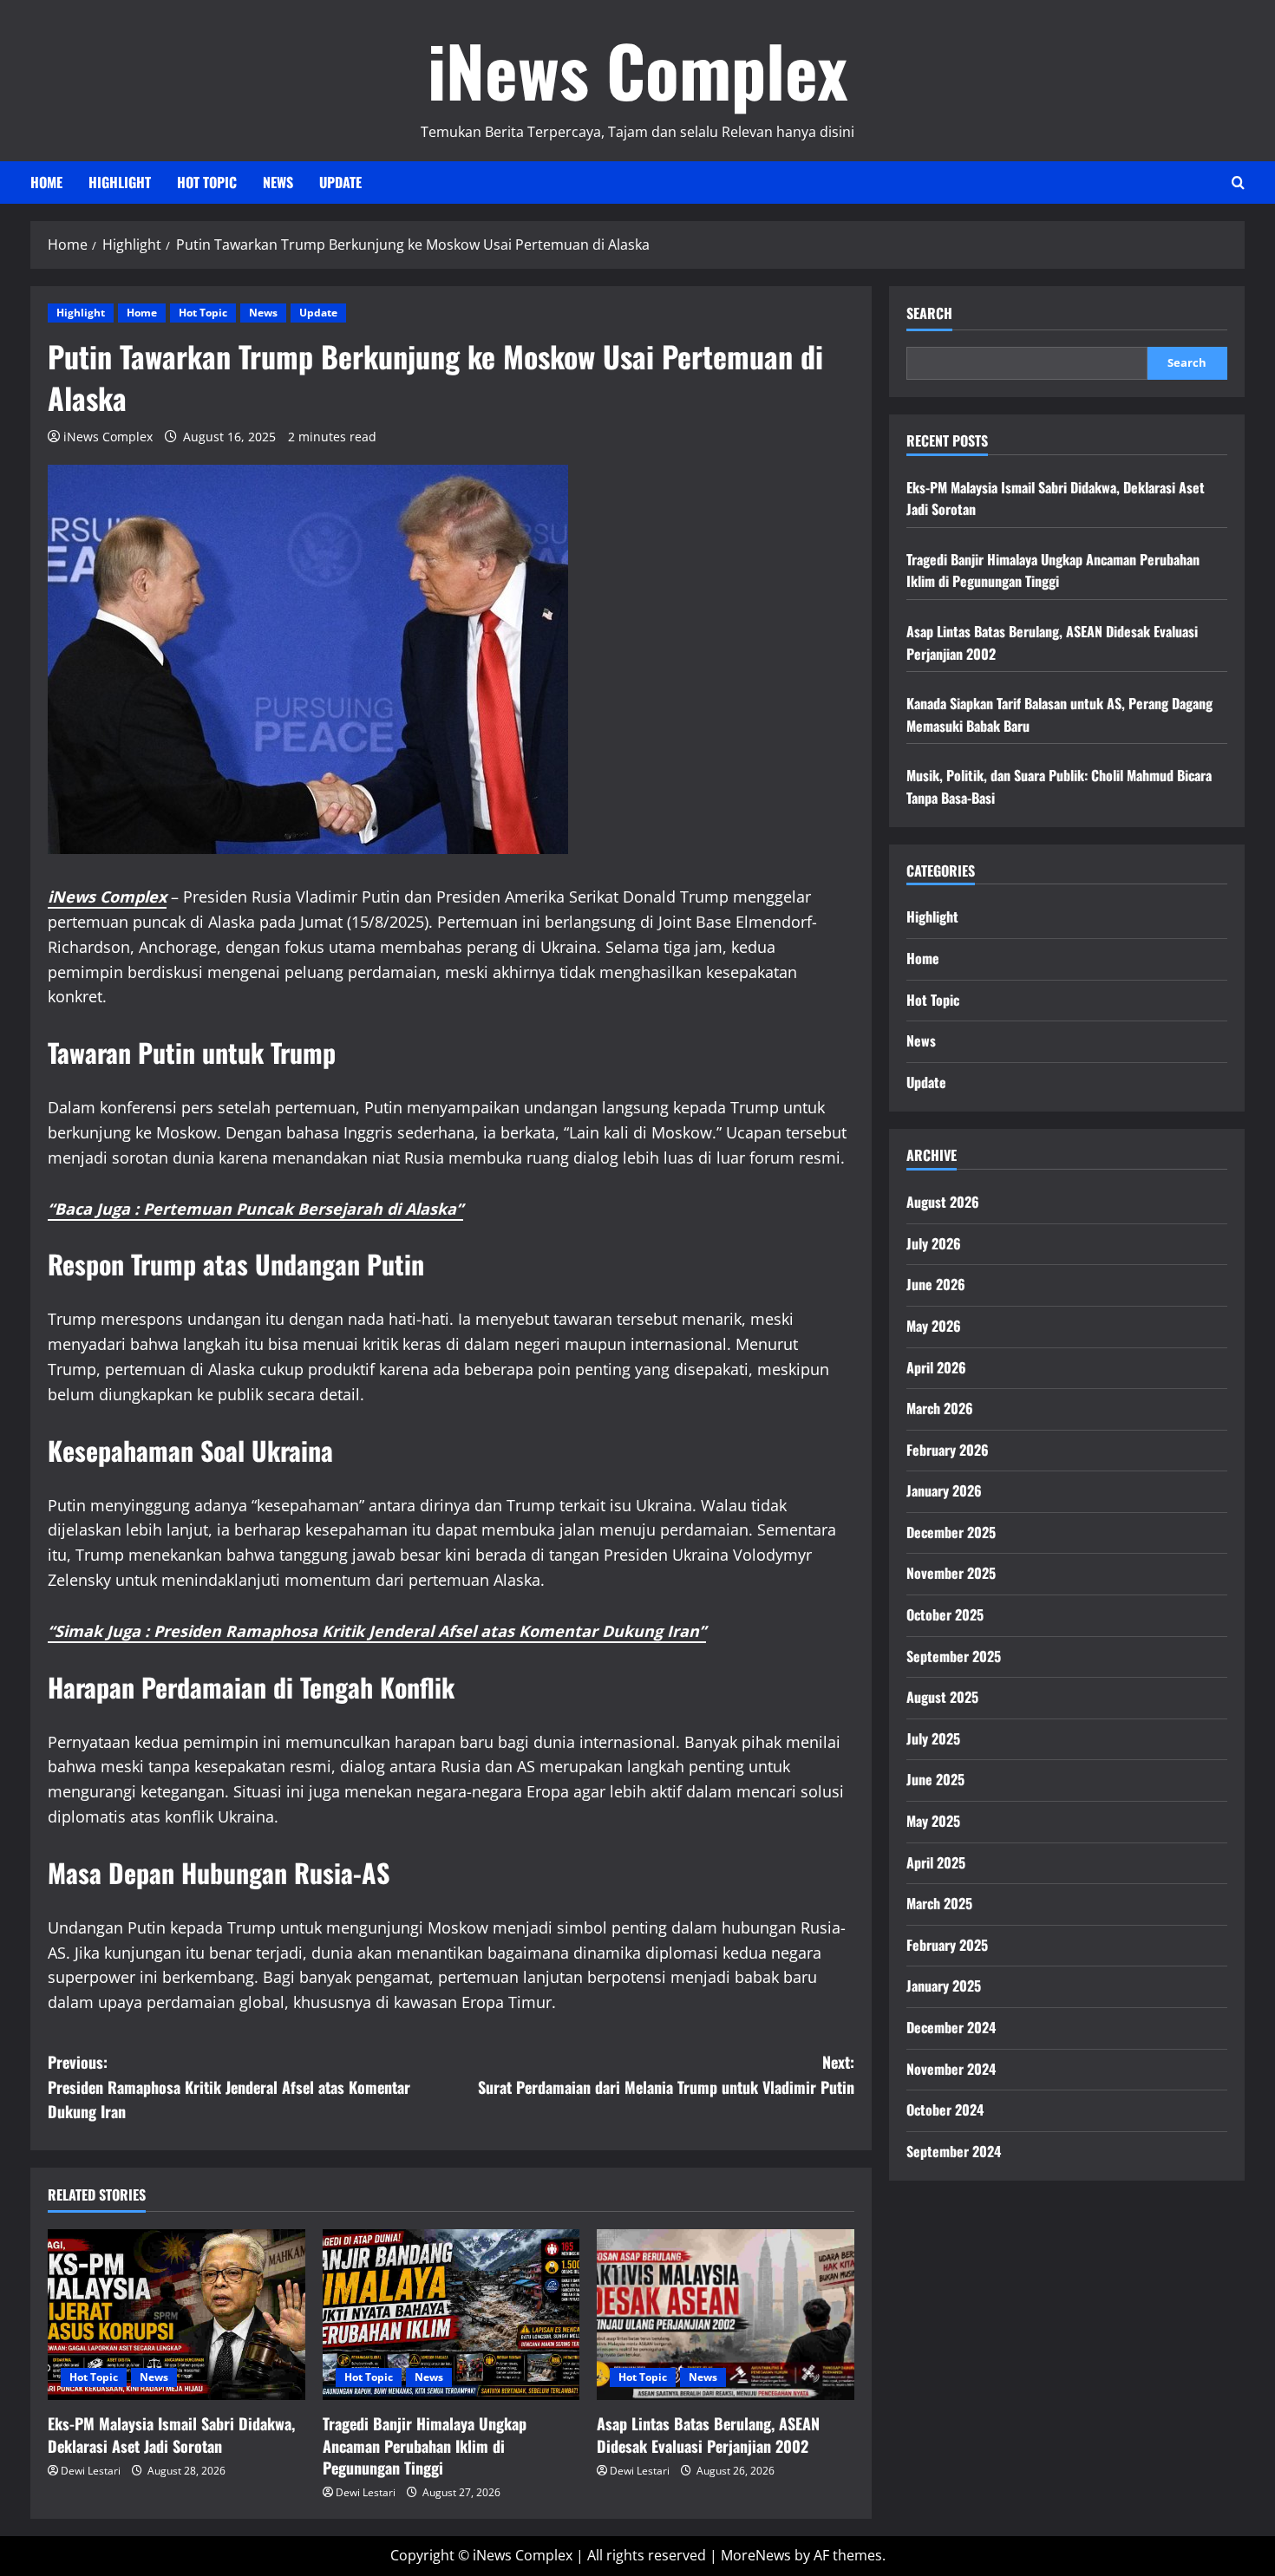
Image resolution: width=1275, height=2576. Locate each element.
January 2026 (944, 1490)
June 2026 (936, 1284)
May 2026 (934, 1326)
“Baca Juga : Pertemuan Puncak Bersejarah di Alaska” (255, 1209)
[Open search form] (1238, 183)
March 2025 (939, 1903)
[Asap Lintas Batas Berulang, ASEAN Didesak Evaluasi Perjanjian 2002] (726, 2315)
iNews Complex (637, 69)
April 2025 (936, 1862)
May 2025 (933, 1821)
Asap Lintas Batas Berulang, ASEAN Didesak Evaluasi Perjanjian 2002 (708, 2434)
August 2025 (942, 1697)
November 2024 (951, 2068)
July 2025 (933, 1738)
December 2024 (951, 2027)
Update (340, 182)
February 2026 (948, 1449)
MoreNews (756, 2555)
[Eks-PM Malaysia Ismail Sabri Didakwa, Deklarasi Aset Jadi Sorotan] (177, 2315)
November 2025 (951, 1573)
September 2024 (954, 2151)
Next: (666, 2074)
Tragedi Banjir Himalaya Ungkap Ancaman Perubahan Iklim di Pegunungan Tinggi (425, 2445)
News (278, 182)
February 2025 (947, 1945)
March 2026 (940, 1408)
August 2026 (943, 1202)
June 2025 (935, 1779)
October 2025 (945, 1614)
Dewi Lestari (91, 2471)
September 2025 (954, 1655)
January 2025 (944, 1986)
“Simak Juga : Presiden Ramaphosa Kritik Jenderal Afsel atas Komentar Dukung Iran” (377, 1631)
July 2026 (934, 1242)
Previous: (229, 2087)
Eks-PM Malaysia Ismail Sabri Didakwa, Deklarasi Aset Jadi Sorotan (171, 2434)
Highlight (120, 182)
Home (46, 182)
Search (929, 313)
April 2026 (936, 1366)
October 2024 (945, 2110)
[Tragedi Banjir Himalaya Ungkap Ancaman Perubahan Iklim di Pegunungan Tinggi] (451, 2315)
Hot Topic (207, 182)
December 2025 (951, 1532)
